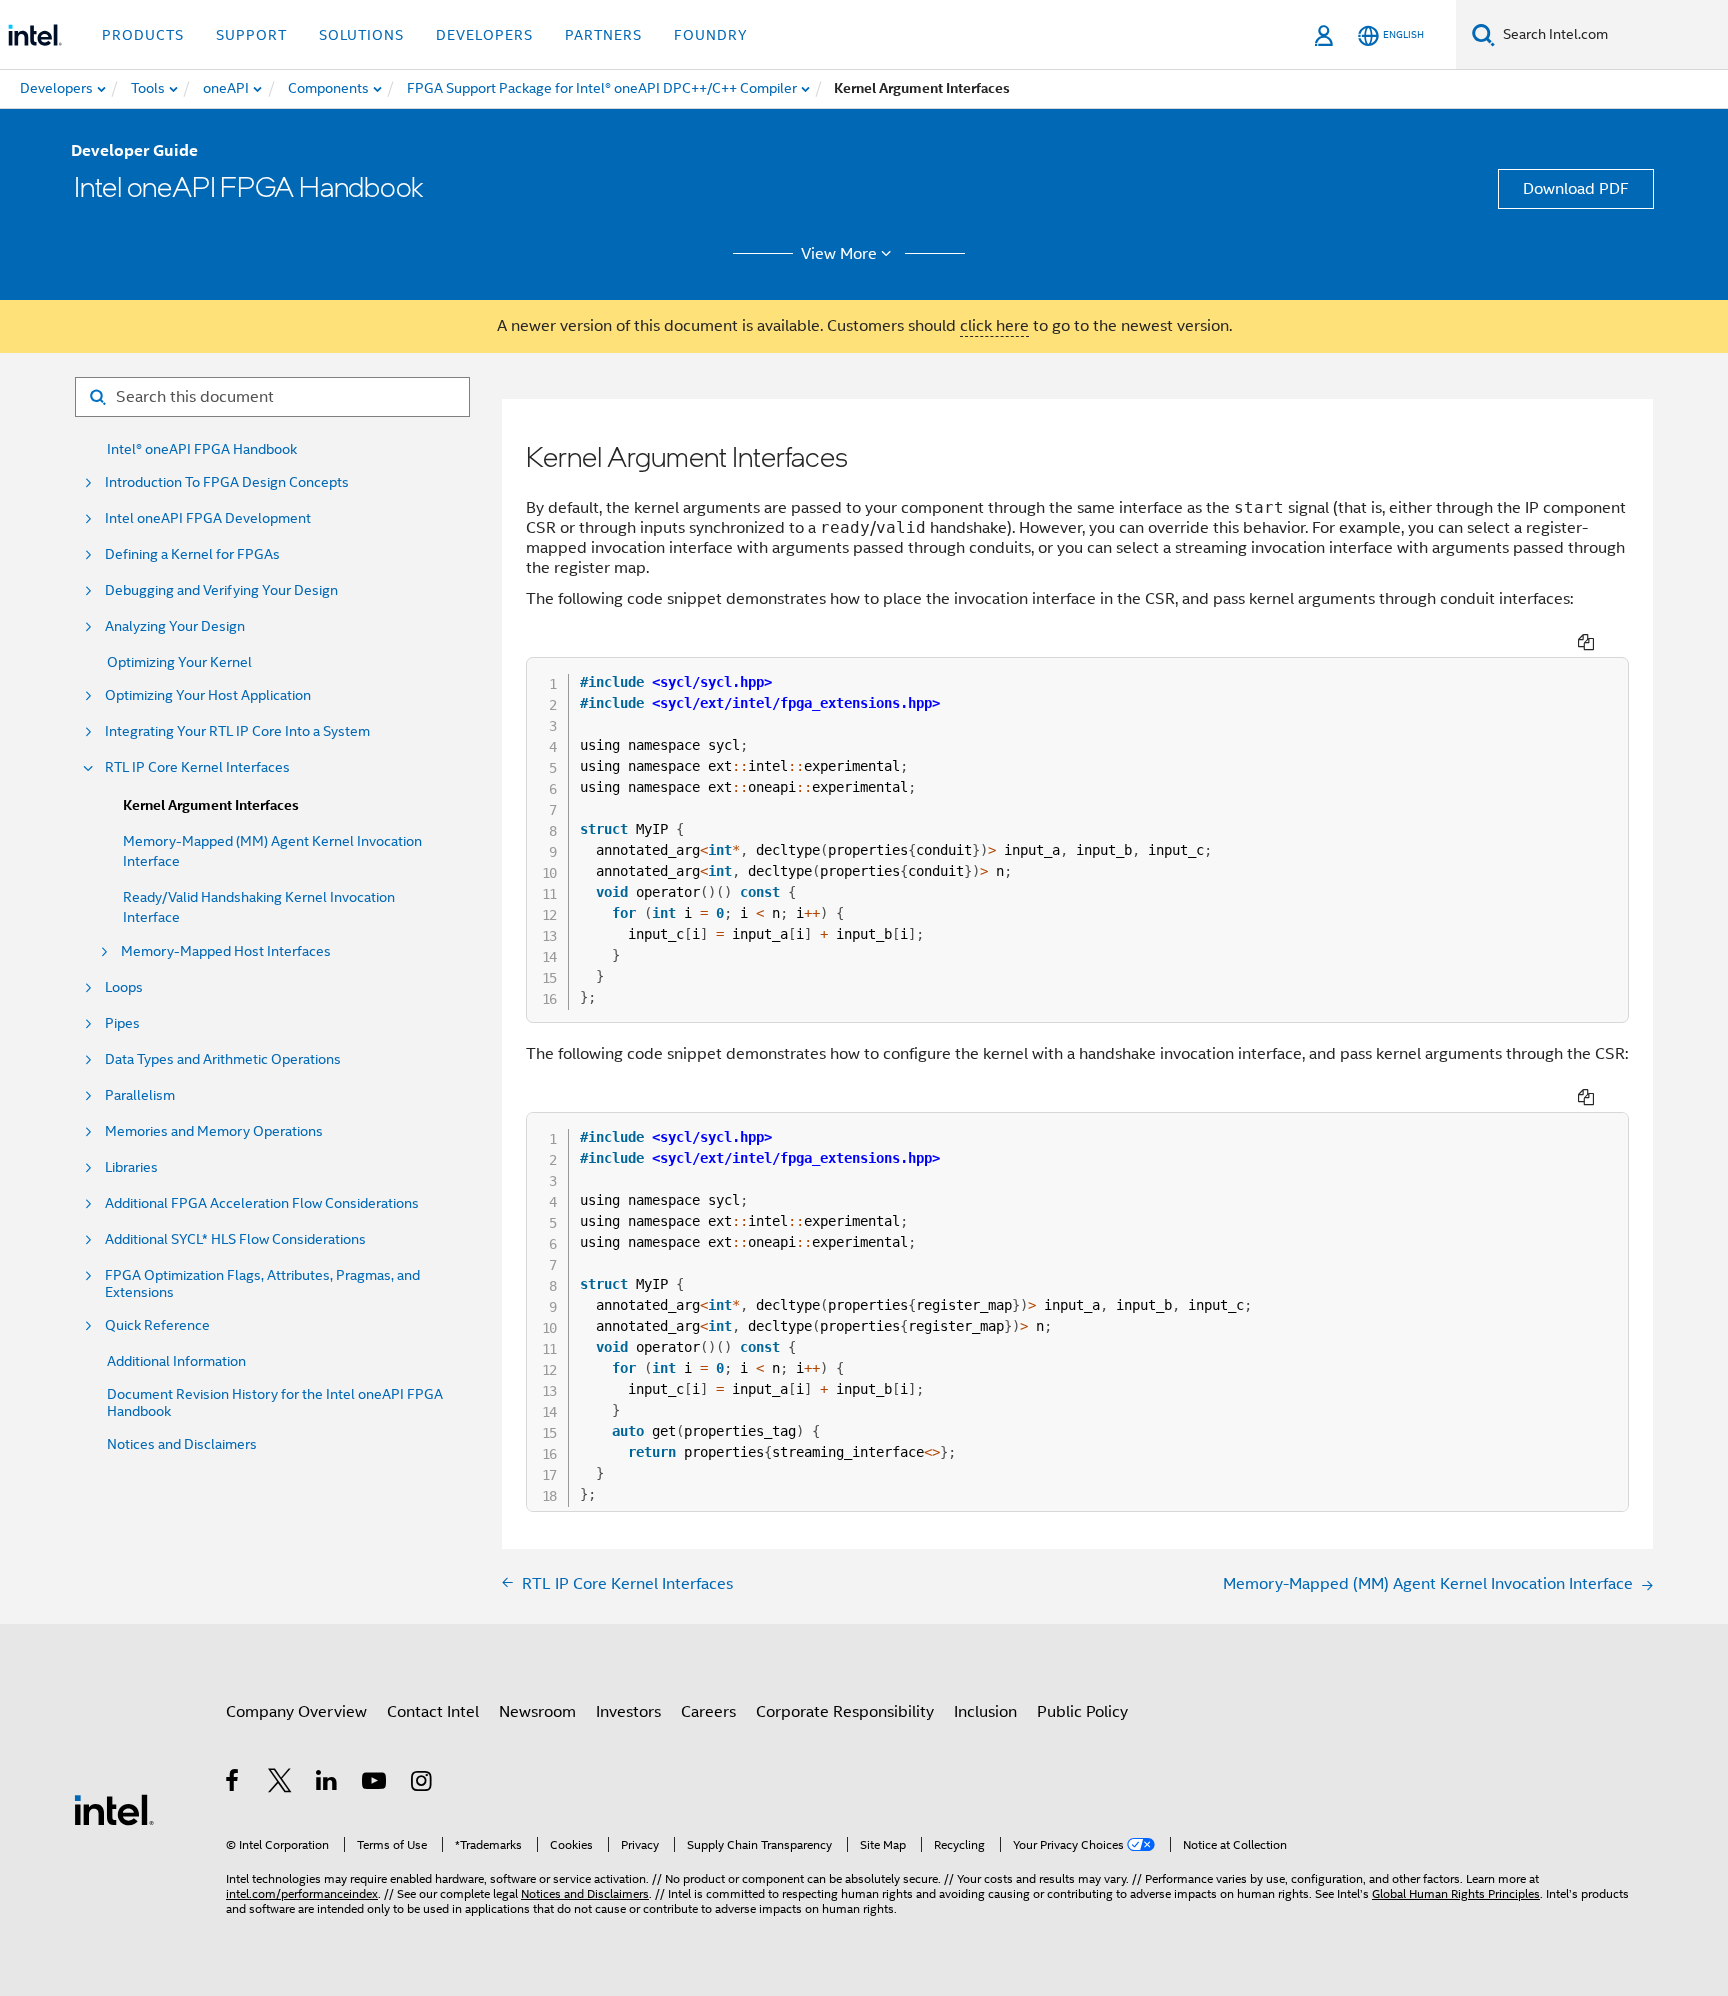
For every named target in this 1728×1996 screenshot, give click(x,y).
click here (994, 326)
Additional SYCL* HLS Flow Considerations (235, 1239)
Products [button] (143, 35)
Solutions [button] (361, 35)
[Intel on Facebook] (233, 1784)
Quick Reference (157, 1325)
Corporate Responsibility (845, 1712)
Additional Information (176, 1361)
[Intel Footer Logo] (114, 1809)
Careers (708, 1712)
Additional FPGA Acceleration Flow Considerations (262, 1203)
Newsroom (537, 1712)
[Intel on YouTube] (375, 1784)
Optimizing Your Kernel (179, 662)
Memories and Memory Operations (214, 1131)
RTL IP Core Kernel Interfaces (197, 767)
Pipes (122, 1023)
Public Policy (1082, 1712)
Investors (628, 1712)
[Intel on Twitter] (280, 1784)
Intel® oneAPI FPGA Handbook (202, 449)
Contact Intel (433, 1712)
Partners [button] (603, 35)
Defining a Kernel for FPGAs (192, 554)
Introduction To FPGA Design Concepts (227, 482)
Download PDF (1576, 189)
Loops (124, 987)
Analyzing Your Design (175, 626)
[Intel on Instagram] (422, 1784)
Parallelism (140, 1095)
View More (839, 254)
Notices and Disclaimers (182, 1444)
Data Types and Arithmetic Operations (223, 1059)
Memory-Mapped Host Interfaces (226, 951)
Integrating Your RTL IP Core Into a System (237, 731)
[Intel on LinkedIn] (327, 1784)
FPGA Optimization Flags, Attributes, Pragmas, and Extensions (262, 1284)
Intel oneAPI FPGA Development (208, 518)
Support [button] (251, 35)
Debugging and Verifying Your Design (221, 590)
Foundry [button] (711, 35)
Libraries (131, 1167)
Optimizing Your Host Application (208, 695)
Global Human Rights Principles (1456, 1893)
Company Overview (296, 1712)
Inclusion (985, 1712)
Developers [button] (484, 35)
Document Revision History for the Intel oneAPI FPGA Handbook (275, 1403)
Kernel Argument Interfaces (211, 805)
